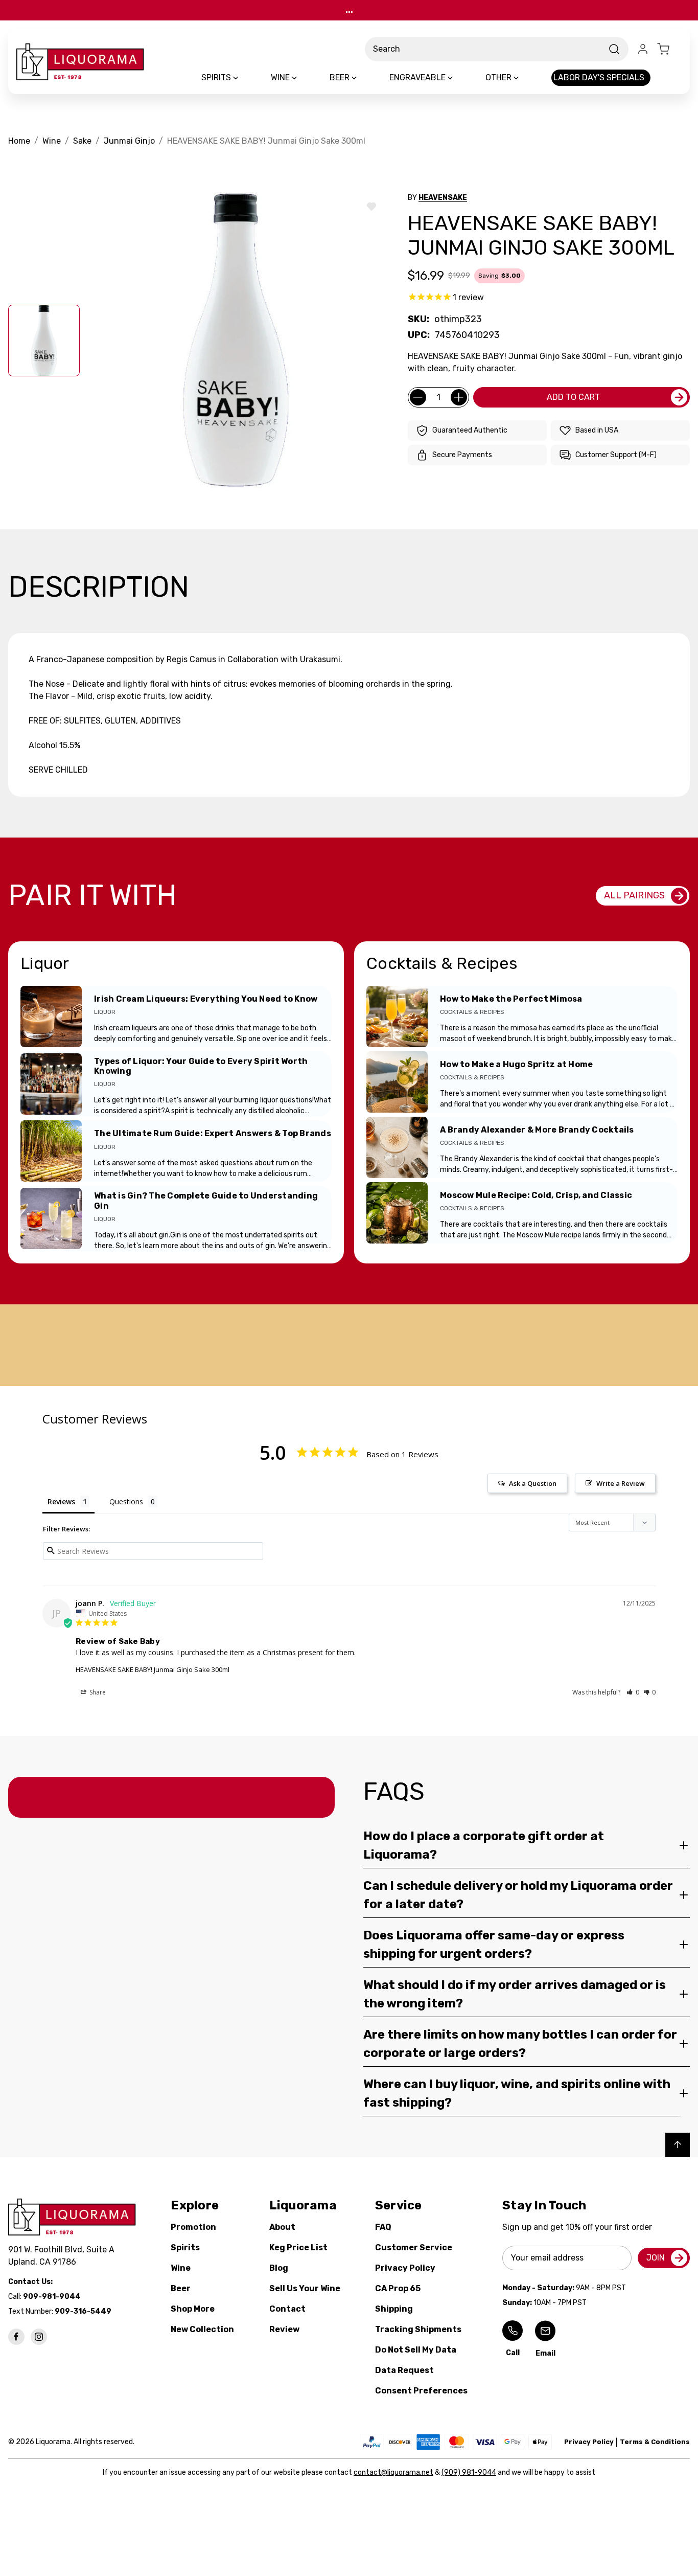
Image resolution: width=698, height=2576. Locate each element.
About (282, 2227)
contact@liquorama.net (393, 2472)
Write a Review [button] (621, 1483)
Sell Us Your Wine (305, 2288)
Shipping (394, 2309)
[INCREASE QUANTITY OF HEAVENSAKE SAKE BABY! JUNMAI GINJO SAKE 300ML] (459, 397)
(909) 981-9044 (469, 2472)
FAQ (383, 2227)
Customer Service (414, 2247)
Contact (287, 2309)
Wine (181, 2268)
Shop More (193, 2309)
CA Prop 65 (398, 2288)
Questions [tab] (126, 1501)
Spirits (185, 2247)
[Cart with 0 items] (669, 49)
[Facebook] (16, 2337)
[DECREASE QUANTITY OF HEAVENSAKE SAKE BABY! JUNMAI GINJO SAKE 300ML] (418, 397)
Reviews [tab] (61, 1501)
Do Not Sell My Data (416, 2350)
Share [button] (97, 1692)
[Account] (643, 49)
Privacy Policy (405, 2268)
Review (284, 2329)
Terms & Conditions (655, 2442)
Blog (279, 2268)
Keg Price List (298, 2247)
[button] (633, 1692)
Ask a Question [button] (533, 1483)
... (349, 10)
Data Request (404, 2370)
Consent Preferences (421, 2391)
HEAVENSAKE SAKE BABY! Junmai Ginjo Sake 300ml (153, 1669)
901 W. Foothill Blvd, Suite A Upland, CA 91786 (63, 2256)
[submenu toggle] (244, 78)
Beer (181, 2288)
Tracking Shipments (418, 2329)
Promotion (193, 2227)
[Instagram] (39, 2337)
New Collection (202, 2329)
